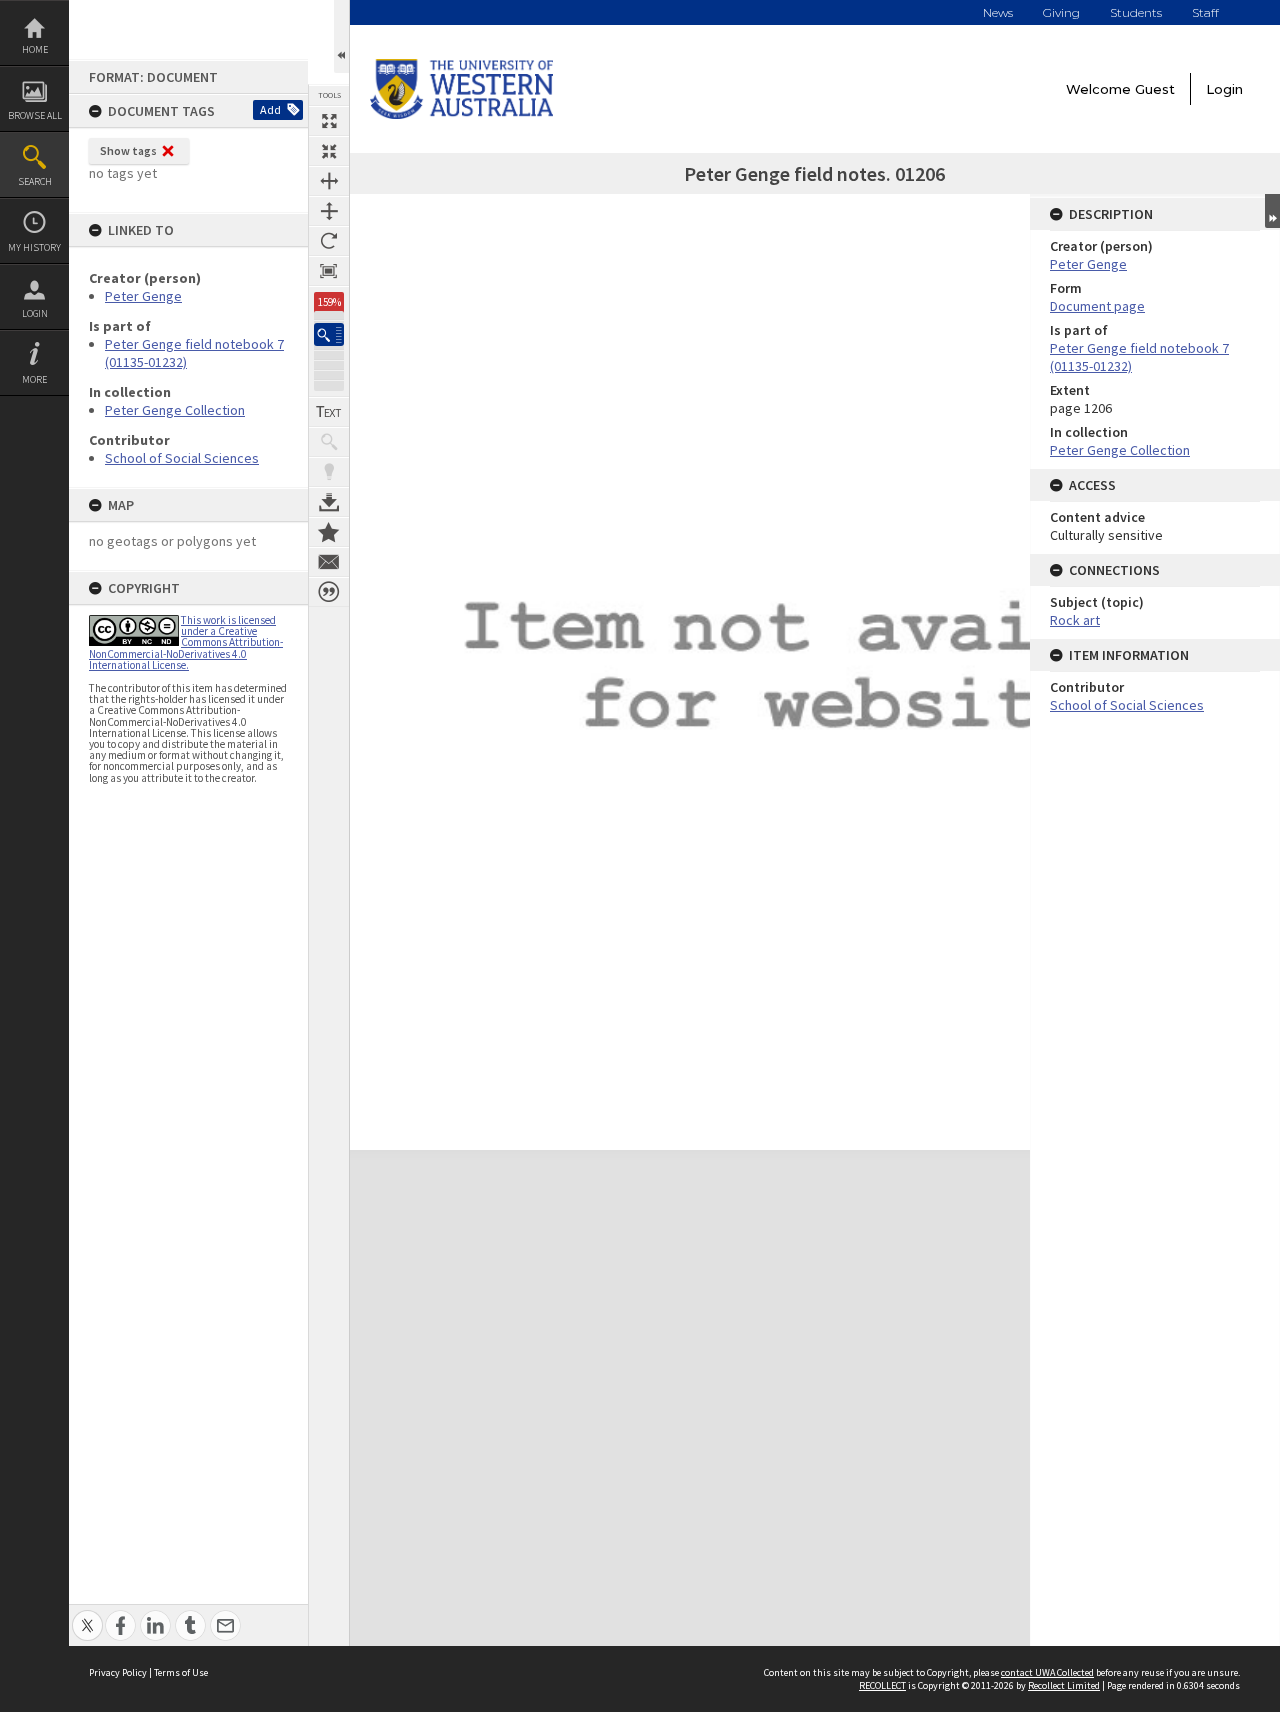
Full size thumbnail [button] (329, 121)
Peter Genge (143, 296)
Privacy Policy (118, 1672)
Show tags (128, 150)
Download (329, 502)
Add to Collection (329, 532)
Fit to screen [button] (329, 151)
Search (35, 181)
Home (35, 49)
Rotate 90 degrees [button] (329, 241)
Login (35, 313)
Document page (1097, 306)
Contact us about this (329, 562)
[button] (329, 334)
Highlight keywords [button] (329, 472)
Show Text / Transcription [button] (329, 412)
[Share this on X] (87, 1614)
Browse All (35, 115)
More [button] (34, 379)
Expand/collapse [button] (1272, 211)
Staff (1205, 12)
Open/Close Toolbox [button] (341, 36)
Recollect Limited (1064, 1685)
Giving (1061, 12)
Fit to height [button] (329, 211)
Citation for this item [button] (329, 592)
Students (1136, 12)
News (998, 12)
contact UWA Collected (1047, 1672)
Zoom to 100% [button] (329, 271)
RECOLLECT (882, 1685)
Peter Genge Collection (175, 410)
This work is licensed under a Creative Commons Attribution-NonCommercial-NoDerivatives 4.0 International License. (186, 642)
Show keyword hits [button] (329, 442)
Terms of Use (181, 1672)
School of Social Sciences (182, 458)
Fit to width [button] (329, 181)
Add (270, 109)
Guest (1155, 89)
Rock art (1075, 620)
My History (34, 247)
